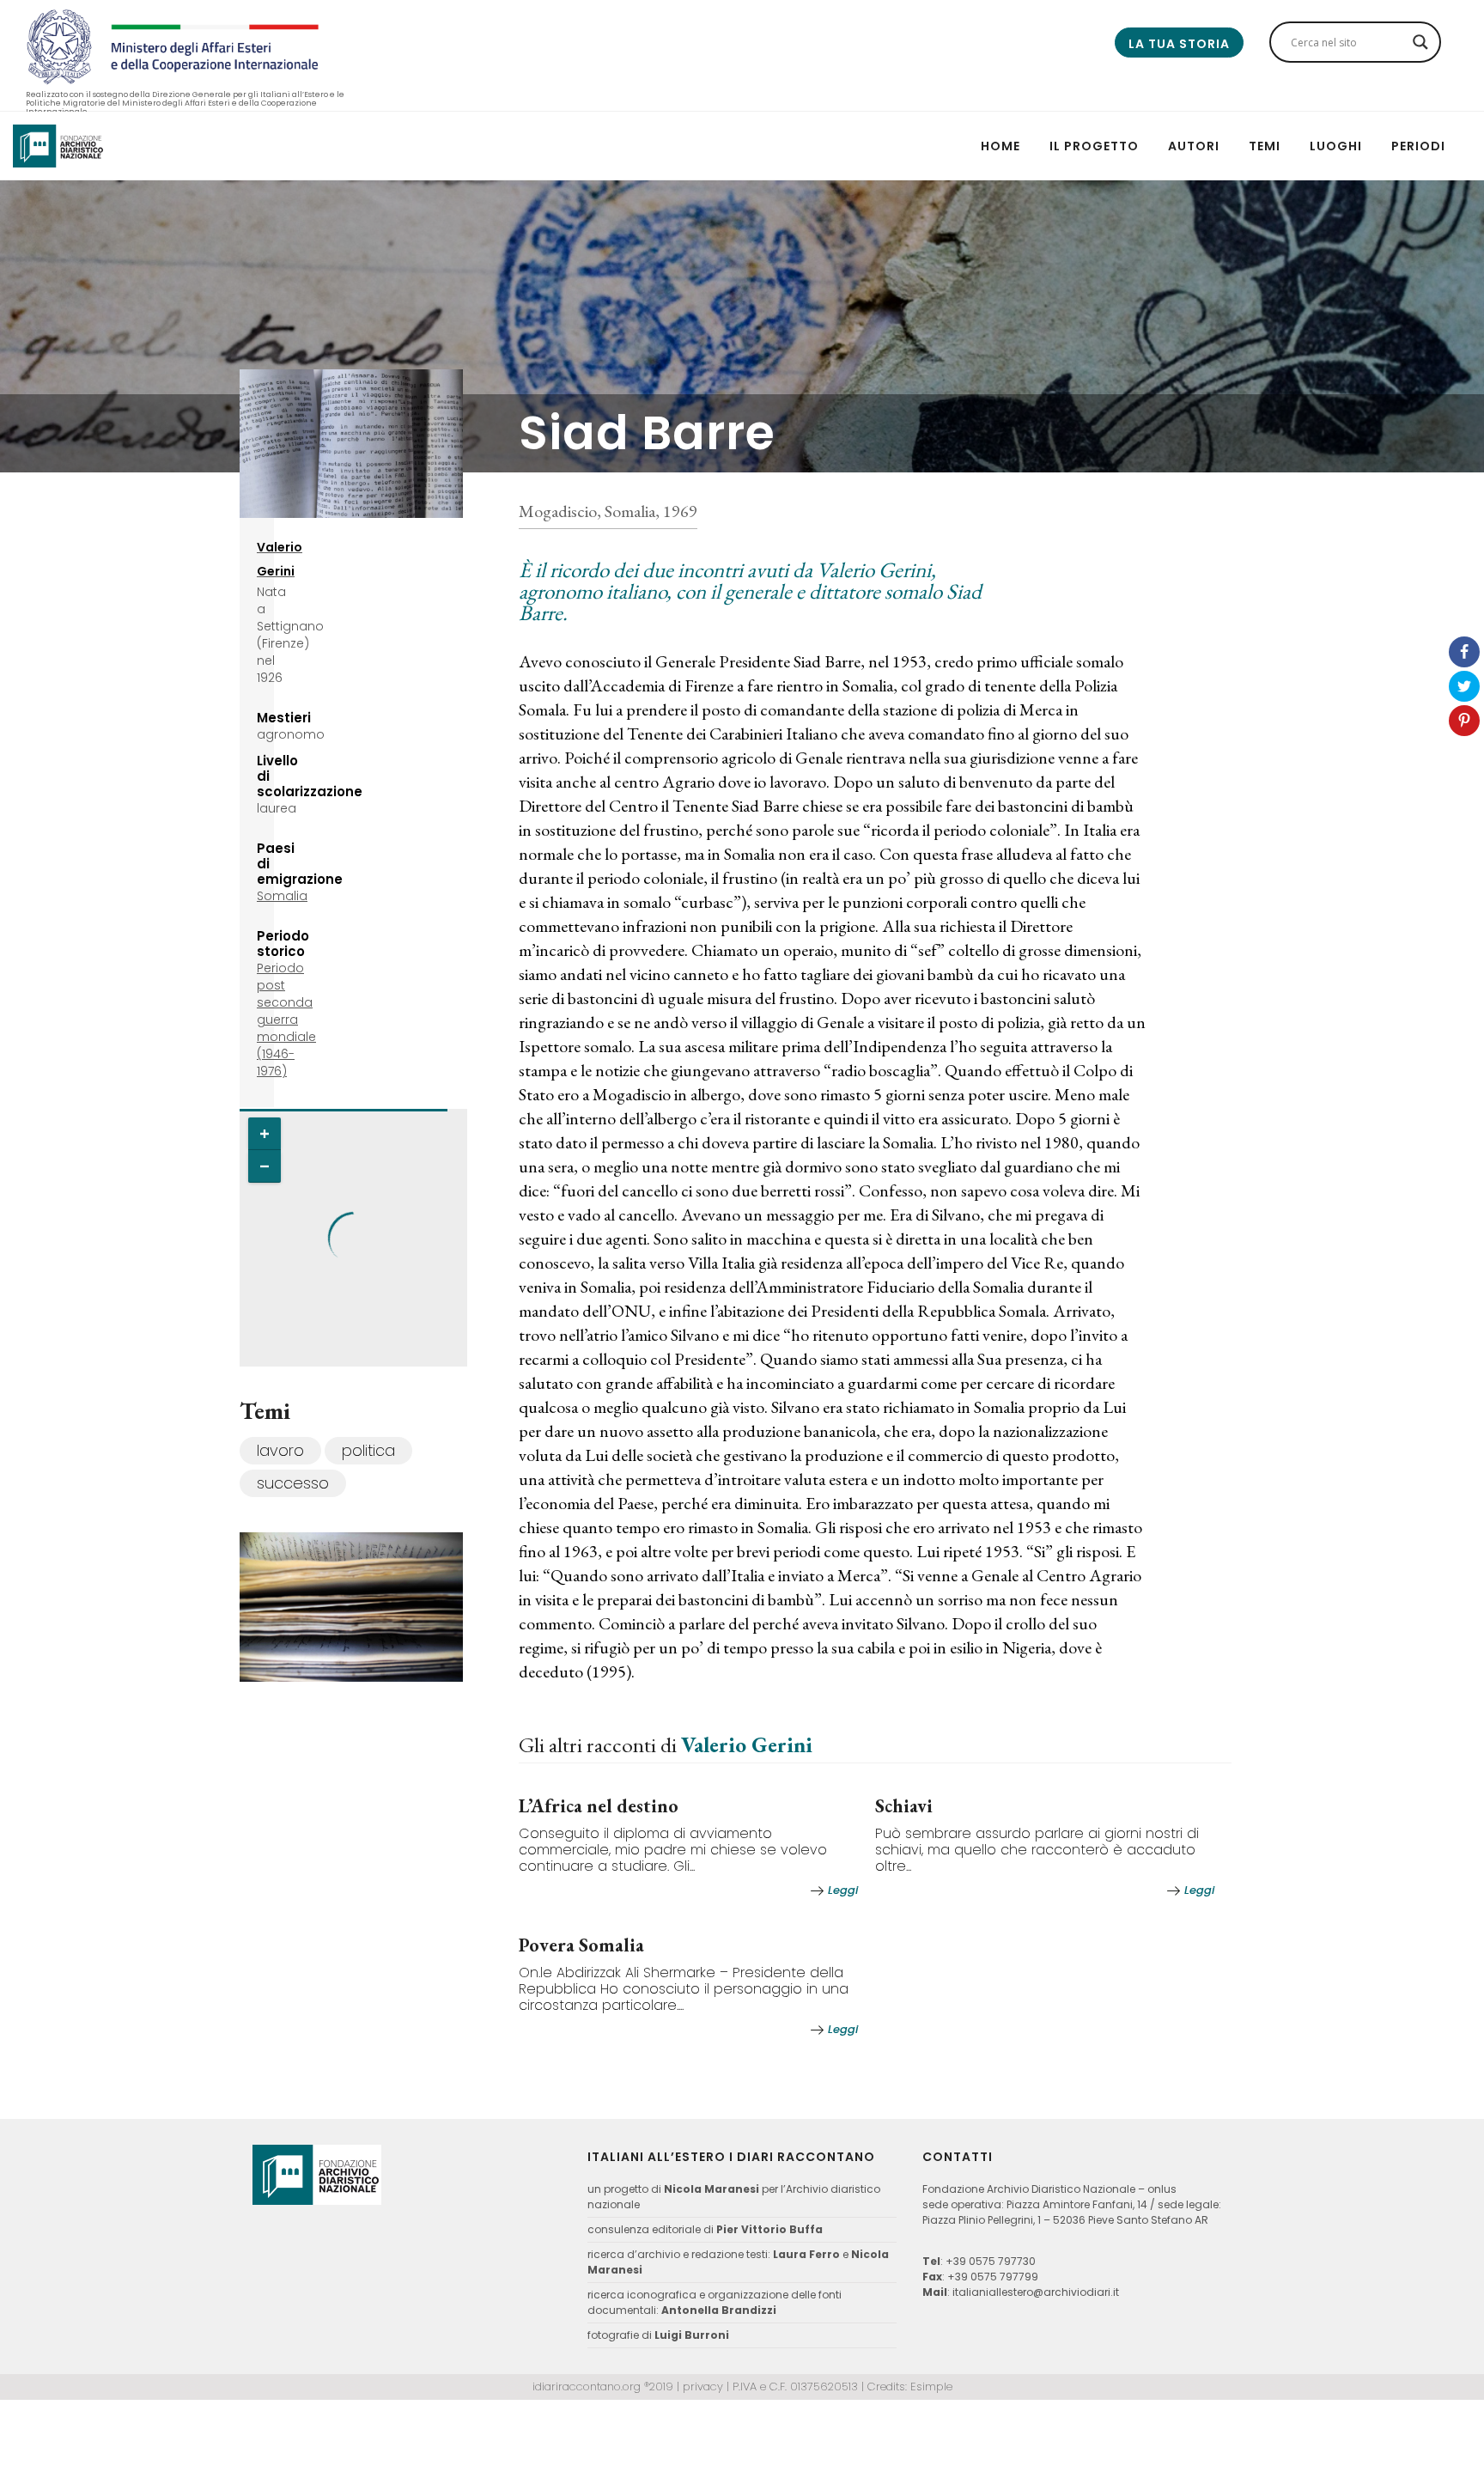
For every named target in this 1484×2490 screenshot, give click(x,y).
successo (293, 1483)
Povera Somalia (581, 1945)
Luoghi (1336, 146)
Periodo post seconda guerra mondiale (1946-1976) (286, 1020)
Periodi (1418, 146)
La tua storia (1179, 44)
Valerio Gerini (747, 1744)
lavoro (280, 1450)
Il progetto (1094, 146)
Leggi (843, 1890)
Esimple (931, 2387)
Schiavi (904, 1806)
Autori (1194, 146)
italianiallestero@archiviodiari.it (1036, 2292)
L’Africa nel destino (599, 1806)
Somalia (282, 896)
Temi (1265, 146)
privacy (703, 2387)
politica (368, 1450)
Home (1000, 146)
